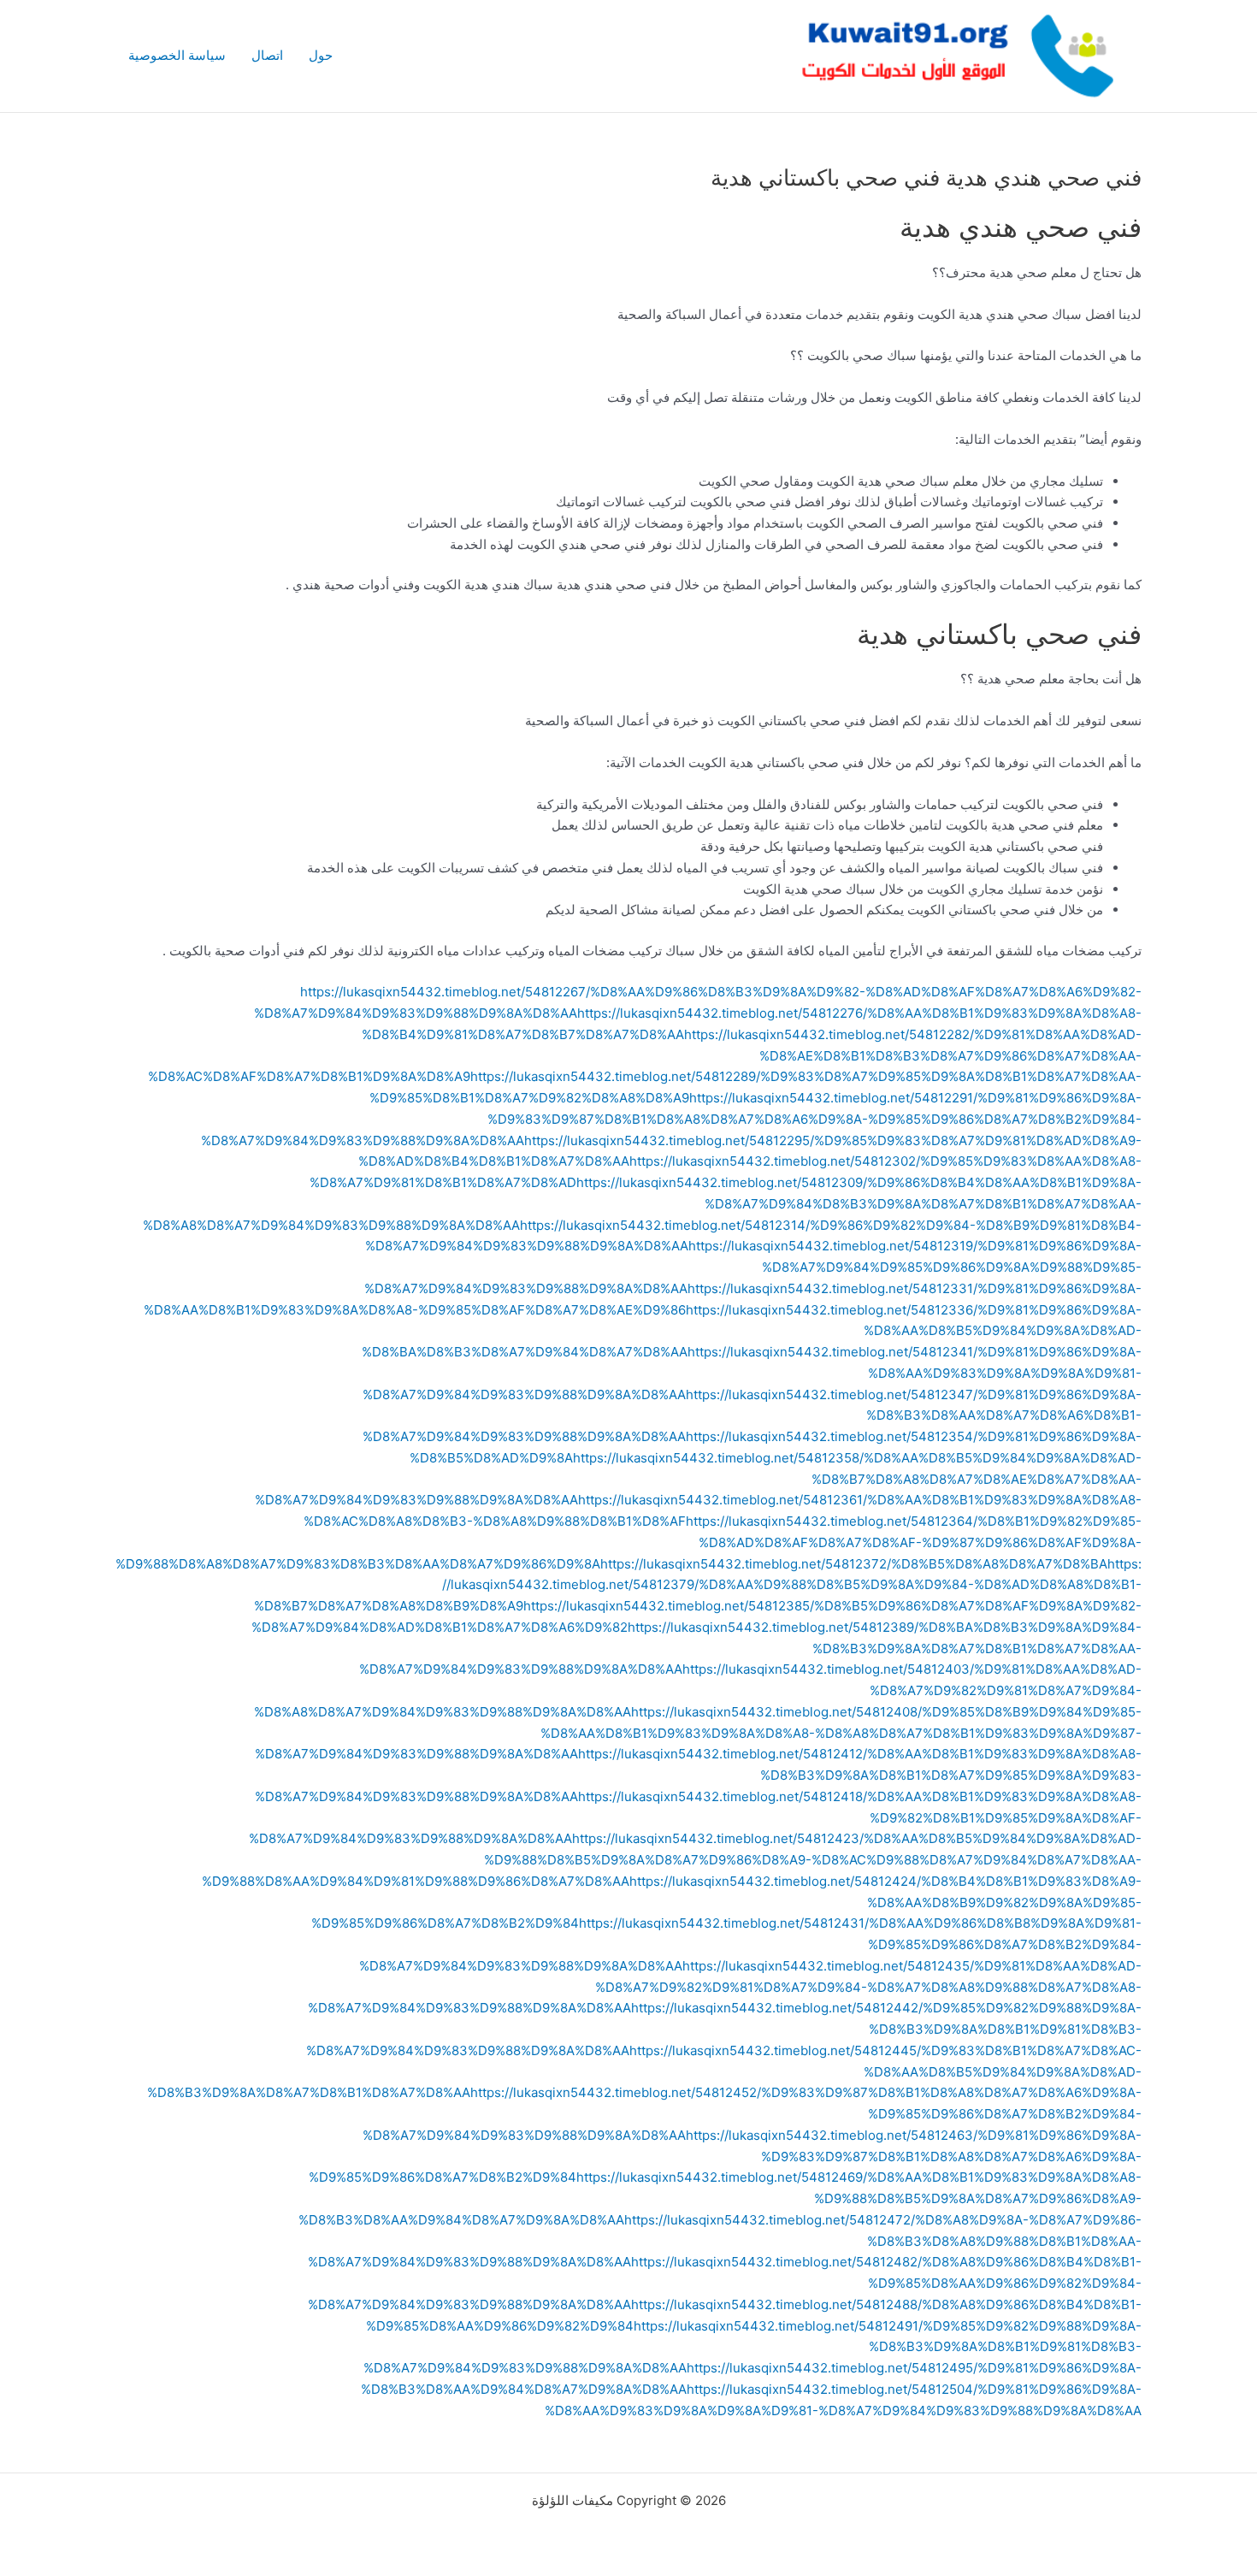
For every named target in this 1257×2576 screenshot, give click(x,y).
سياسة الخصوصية (177, 55)
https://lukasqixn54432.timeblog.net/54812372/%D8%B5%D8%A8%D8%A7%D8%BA (854, 1564)
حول (321, 55)
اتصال (267, 55)
